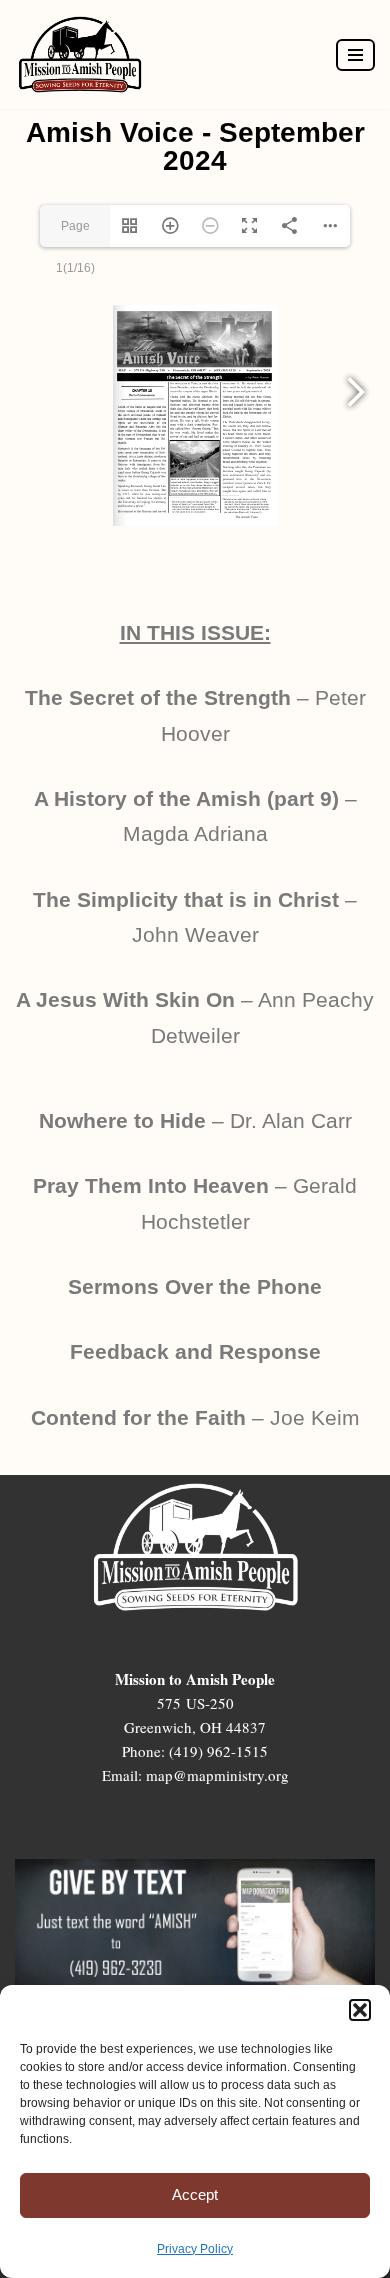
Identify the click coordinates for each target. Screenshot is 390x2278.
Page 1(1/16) (75, 233)
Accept (195, 2194)
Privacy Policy (195, 2249)
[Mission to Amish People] (85, 54)
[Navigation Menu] (355, 55)
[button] (360, 2010)
